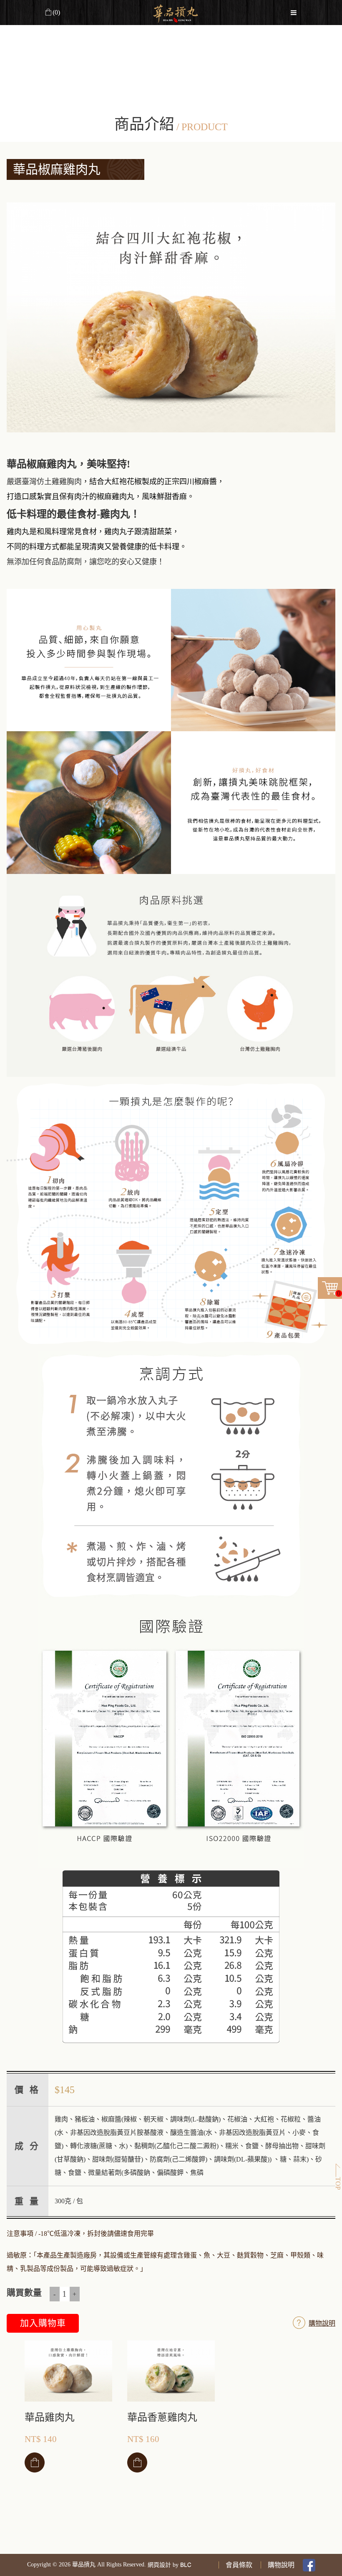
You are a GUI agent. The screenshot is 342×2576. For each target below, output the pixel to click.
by (176, 2565)
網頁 (153, 2565)
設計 (165, 2565)
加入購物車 (43, 2323)
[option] (171, 318)
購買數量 (24, 2293)
